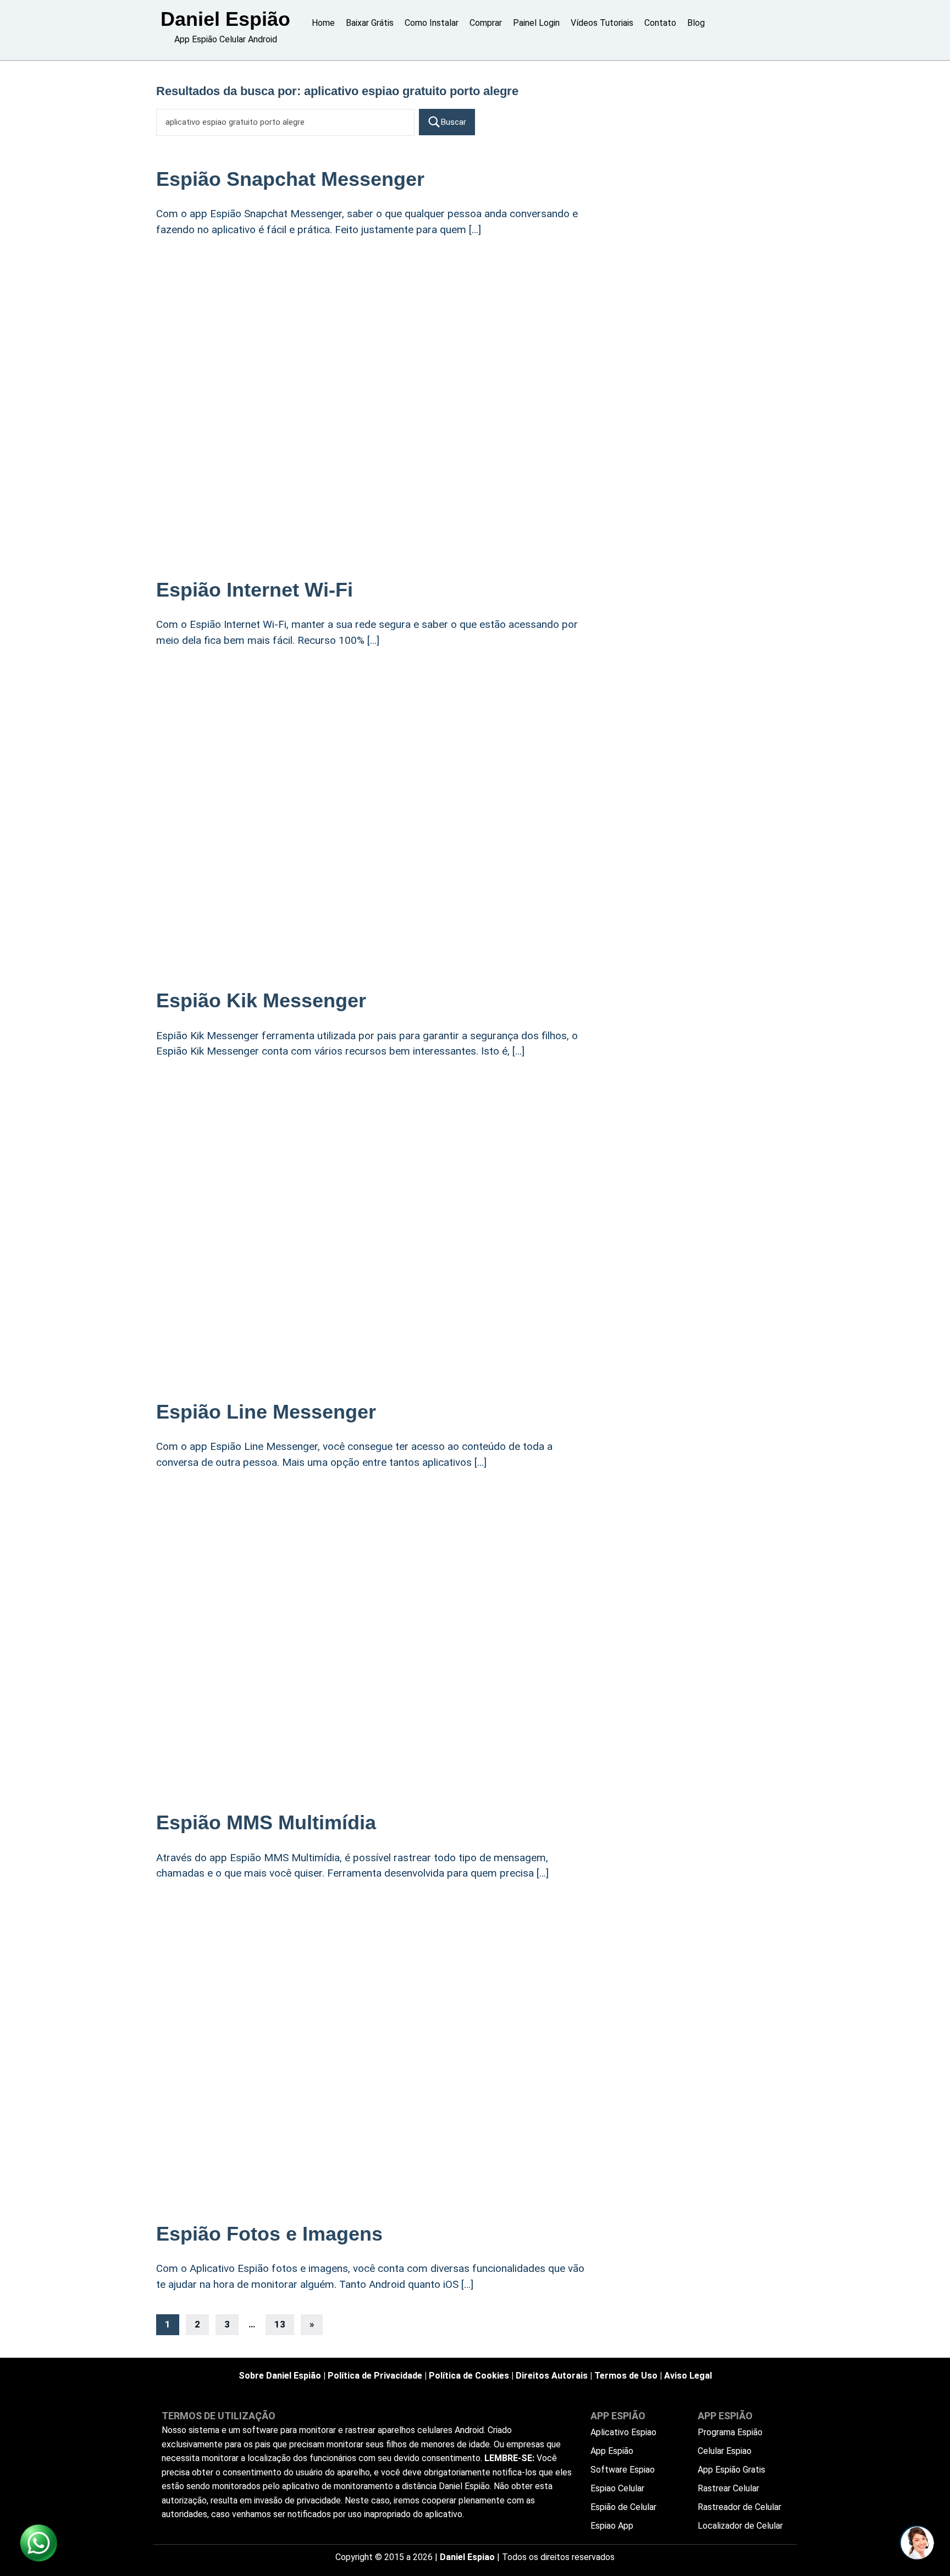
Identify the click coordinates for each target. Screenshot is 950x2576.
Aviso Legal (688, 2376)
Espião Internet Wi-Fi (255, 590)
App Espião (612, 2451)
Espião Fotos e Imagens (269, 2234)
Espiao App (612, 2526)
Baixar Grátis (370, 23)
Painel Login (536, 23)
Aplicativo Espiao (623, 2432)
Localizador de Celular (740, 2526)
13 (280, 2324)
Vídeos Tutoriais (602, 23)
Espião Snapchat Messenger (290, 179)
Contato (660, 23)
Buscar (454, 122)
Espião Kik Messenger (261, 1000)
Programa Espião (730, 2432)
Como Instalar (432, 23)
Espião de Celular (623, 2507)
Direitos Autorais (552, 2376)
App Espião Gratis (731, 2470)
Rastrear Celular (728, 2488)
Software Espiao (623, 2470)
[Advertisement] (376, 337)
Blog (696, 23)
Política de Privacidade (375, 2376)
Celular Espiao (725, 2451)
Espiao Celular (617, 2488)
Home (323, 23)
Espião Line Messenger (266, 1412)
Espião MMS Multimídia (266, 1822)
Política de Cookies (469, 2376)
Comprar (486, 23)
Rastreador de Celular (739, 2507)
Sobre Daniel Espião (280, 2376)
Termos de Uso (626, 2376)
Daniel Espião (225, 19)
